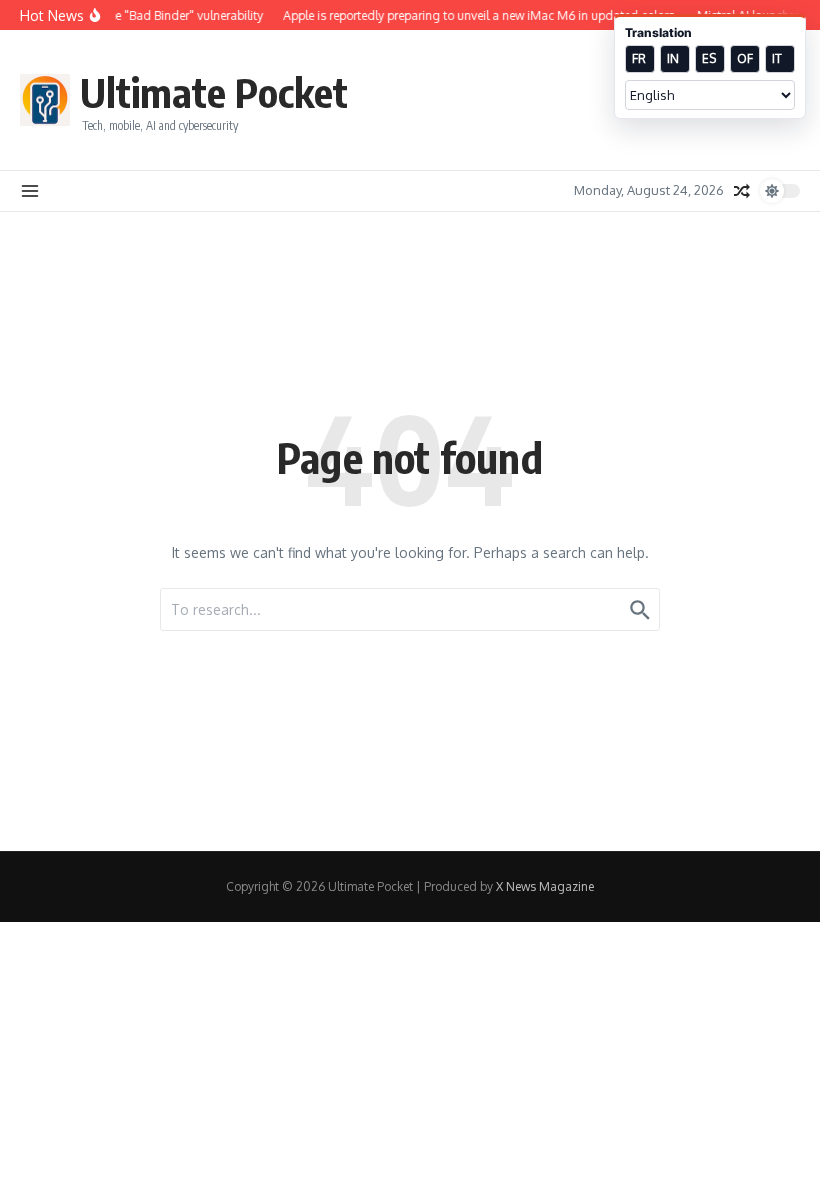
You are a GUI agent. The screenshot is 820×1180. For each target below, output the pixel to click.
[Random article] (742, 191)
